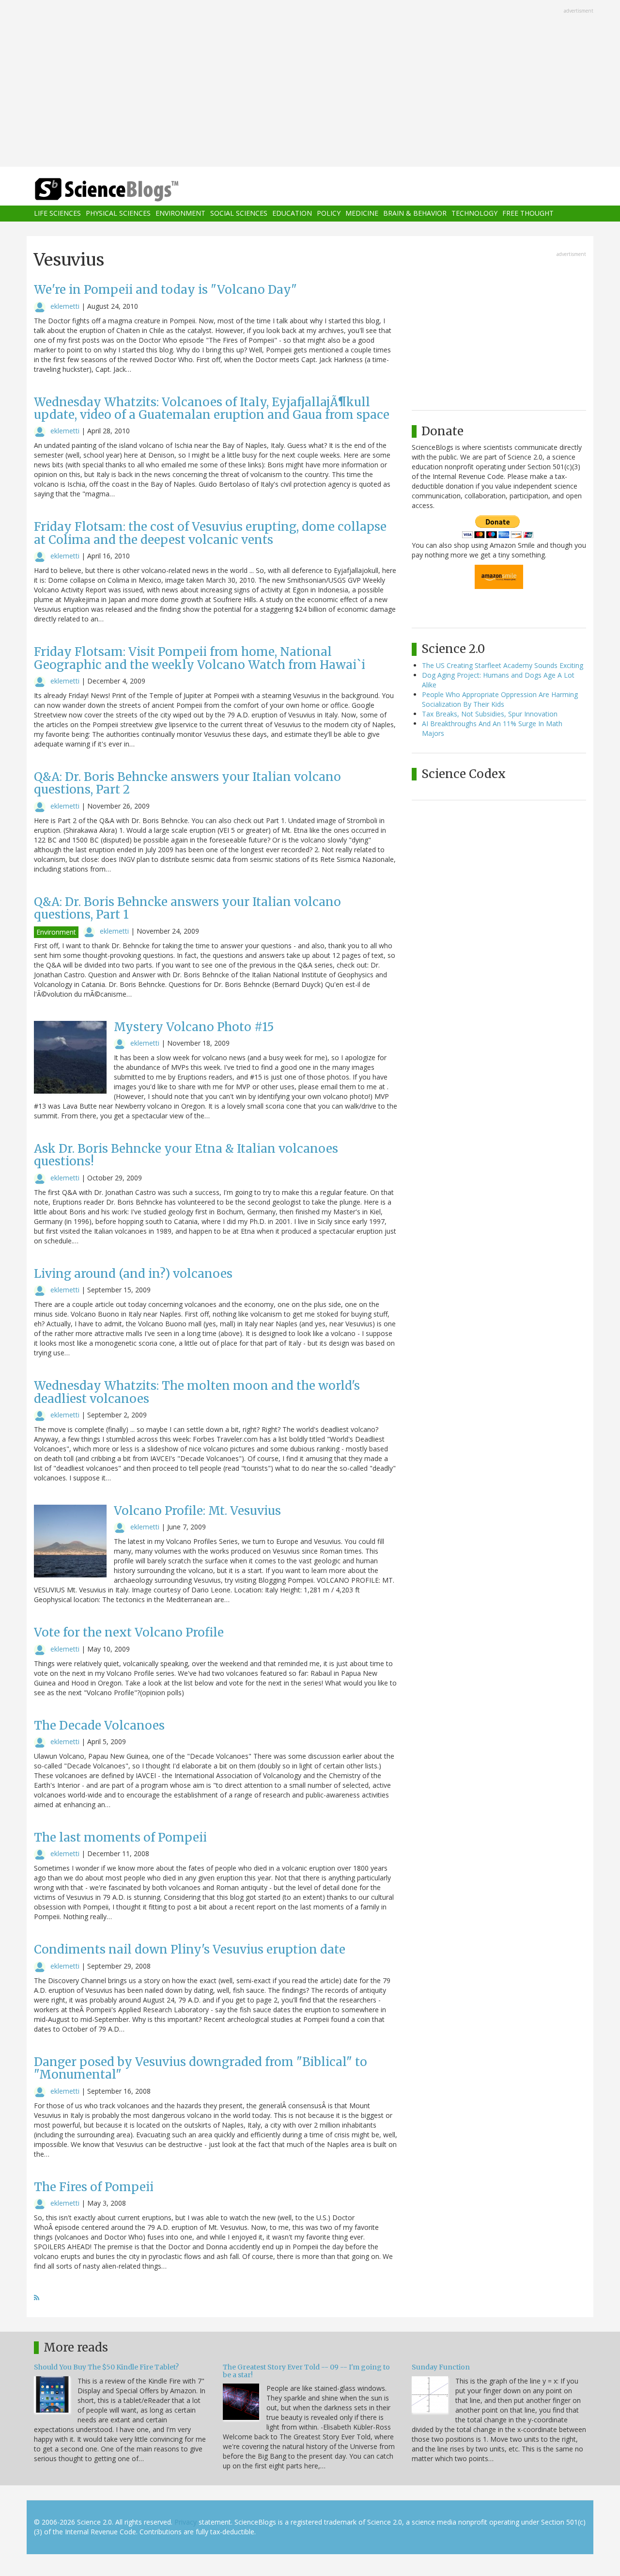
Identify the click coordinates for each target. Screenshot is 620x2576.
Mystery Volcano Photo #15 (194, 1027)
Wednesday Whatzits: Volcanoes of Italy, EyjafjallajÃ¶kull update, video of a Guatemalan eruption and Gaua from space (212, 408)
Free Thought (528, 214)
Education (292, 214)
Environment (180, 214)
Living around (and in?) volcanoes (133, 1274)
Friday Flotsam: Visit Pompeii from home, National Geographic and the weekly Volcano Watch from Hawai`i (200, 658)
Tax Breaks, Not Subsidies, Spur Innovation (490, 714)
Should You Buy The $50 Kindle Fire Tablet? (106, 2367)
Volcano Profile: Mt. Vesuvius (197, 1511)
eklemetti (65, 306)
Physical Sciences (118, 214)
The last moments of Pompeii (120, 1837)
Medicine (362, 214)
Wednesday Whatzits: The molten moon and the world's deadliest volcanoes (197, 1392)
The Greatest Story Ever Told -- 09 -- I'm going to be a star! (306, 2371)
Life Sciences (57, 214)
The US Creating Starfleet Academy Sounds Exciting (503, 665)
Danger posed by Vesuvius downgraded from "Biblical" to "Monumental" (201, 2068)
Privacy (186, 2522)
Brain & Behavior (415, 214)
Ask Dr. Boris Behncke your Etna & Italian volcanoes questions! (186, 1155)
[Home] (126, 190)
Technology (474, 214)
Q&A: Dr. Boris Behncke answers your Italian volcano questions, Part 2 (187, 783)
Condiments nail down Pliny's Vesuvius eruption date (190, 1949)
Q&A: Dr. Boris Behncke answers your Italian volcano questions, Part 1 (187, 908)
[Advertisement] (310, 84)
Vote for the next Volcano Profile (129, 1632)
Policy (329, 214)
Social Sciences (239, 214)
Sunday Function (441, 2367)
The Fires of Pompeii (94, 2187)
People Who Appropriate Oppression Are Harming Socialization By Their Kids (500, 699)
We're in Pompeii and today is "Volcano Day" (165, 290)
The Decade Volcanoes (99, 1725)
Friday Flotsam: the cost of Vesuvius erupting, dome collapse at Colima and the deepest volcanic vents (210, 533)
